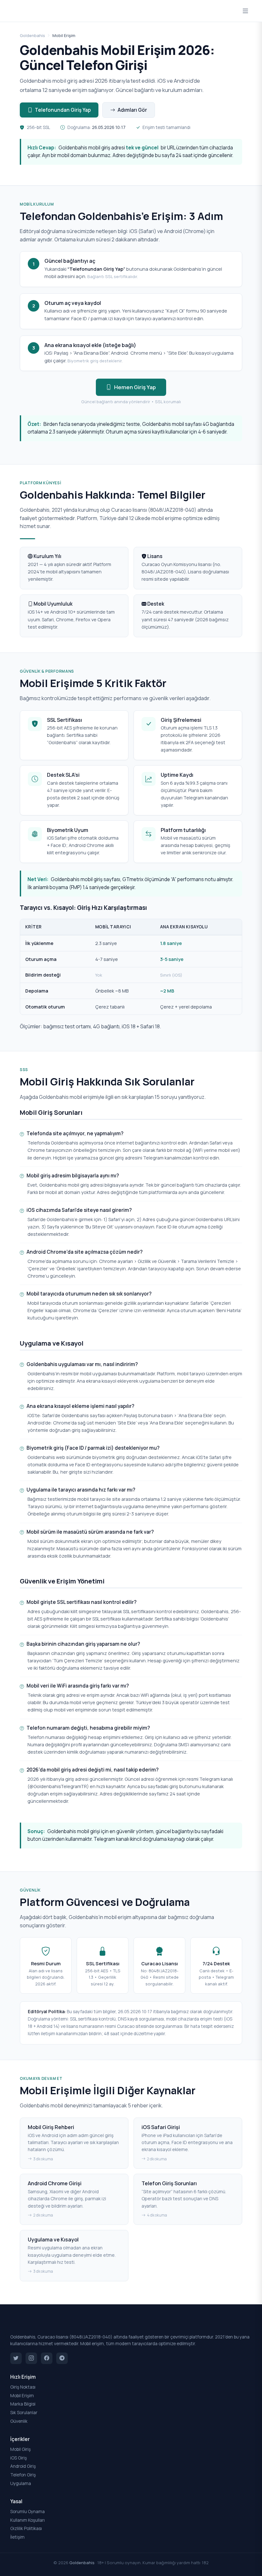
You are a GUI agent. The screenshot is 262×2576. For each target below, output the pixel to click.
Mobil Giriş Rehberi (51, 2127)
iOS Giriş (19, 2458)
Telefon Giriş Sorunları (169, 2183)
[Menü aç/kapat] (245, 11)
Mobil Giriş (20, 2449)
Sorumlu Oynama (27, 2512)
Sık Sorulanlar (24, 2413)
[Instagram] (31, 2358)
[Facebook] (47, 2358)
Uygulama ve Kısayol (53, 2240)
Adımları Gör (132, 110)
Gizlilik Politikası (26, 2528)
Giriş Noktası (23, 2387)
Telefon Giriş (23, 2475)
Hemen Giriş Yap (135, 387)
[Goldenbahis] (131, 2325)
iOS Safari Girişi (161, 2127)
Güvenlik (19, 2421)
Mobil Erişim (22, 2396)
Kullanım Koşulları (27, 2520)
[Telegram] (62, 2358)
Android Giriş (23, 2466)
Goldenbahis (32, 35)
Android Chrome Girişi (55, 2183)
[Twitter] (16, 2358)
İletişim (17, 2537)
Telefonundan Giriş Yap (63, 110)
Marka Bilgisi (23, 2404)
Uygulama (21, 2483)
